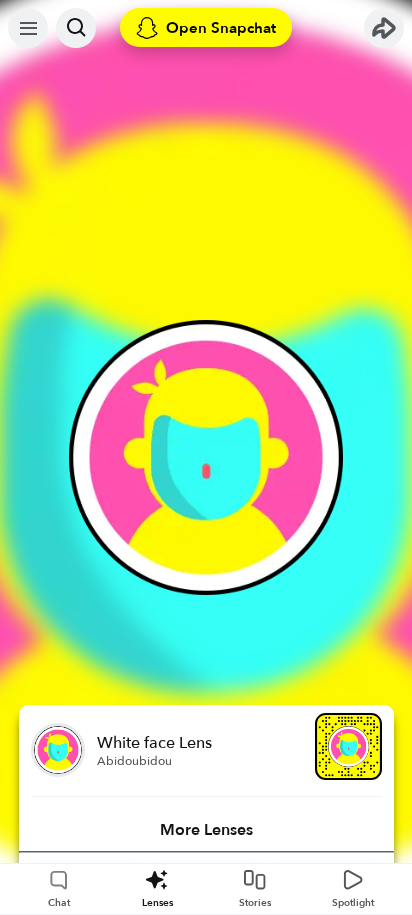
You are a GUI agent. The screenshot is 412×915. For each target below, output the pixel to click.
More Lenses (206, 830)
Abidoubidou (134, 761)
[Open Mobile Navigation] (28, 28)
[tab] (206, 830)
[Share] (384, 28)
